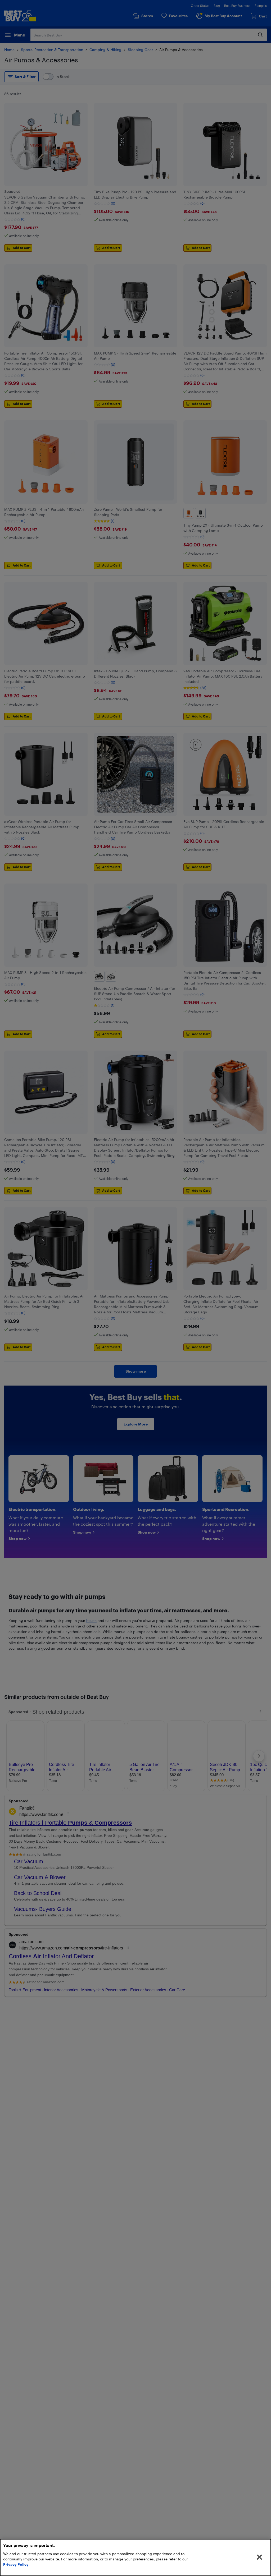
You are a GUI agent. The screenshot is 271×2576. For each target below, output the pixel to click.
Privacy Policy (16, 2564)
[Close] (259, 2557)
